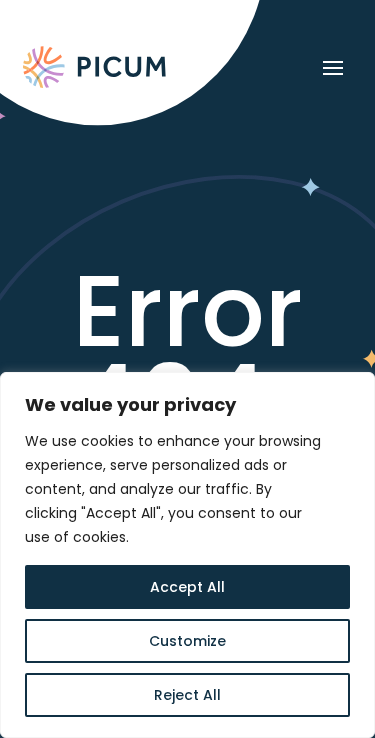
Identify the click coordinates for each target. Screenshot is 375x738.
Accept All (187, 587)
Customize (187, 641)
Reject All (187, 695)
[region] (187, 555)
